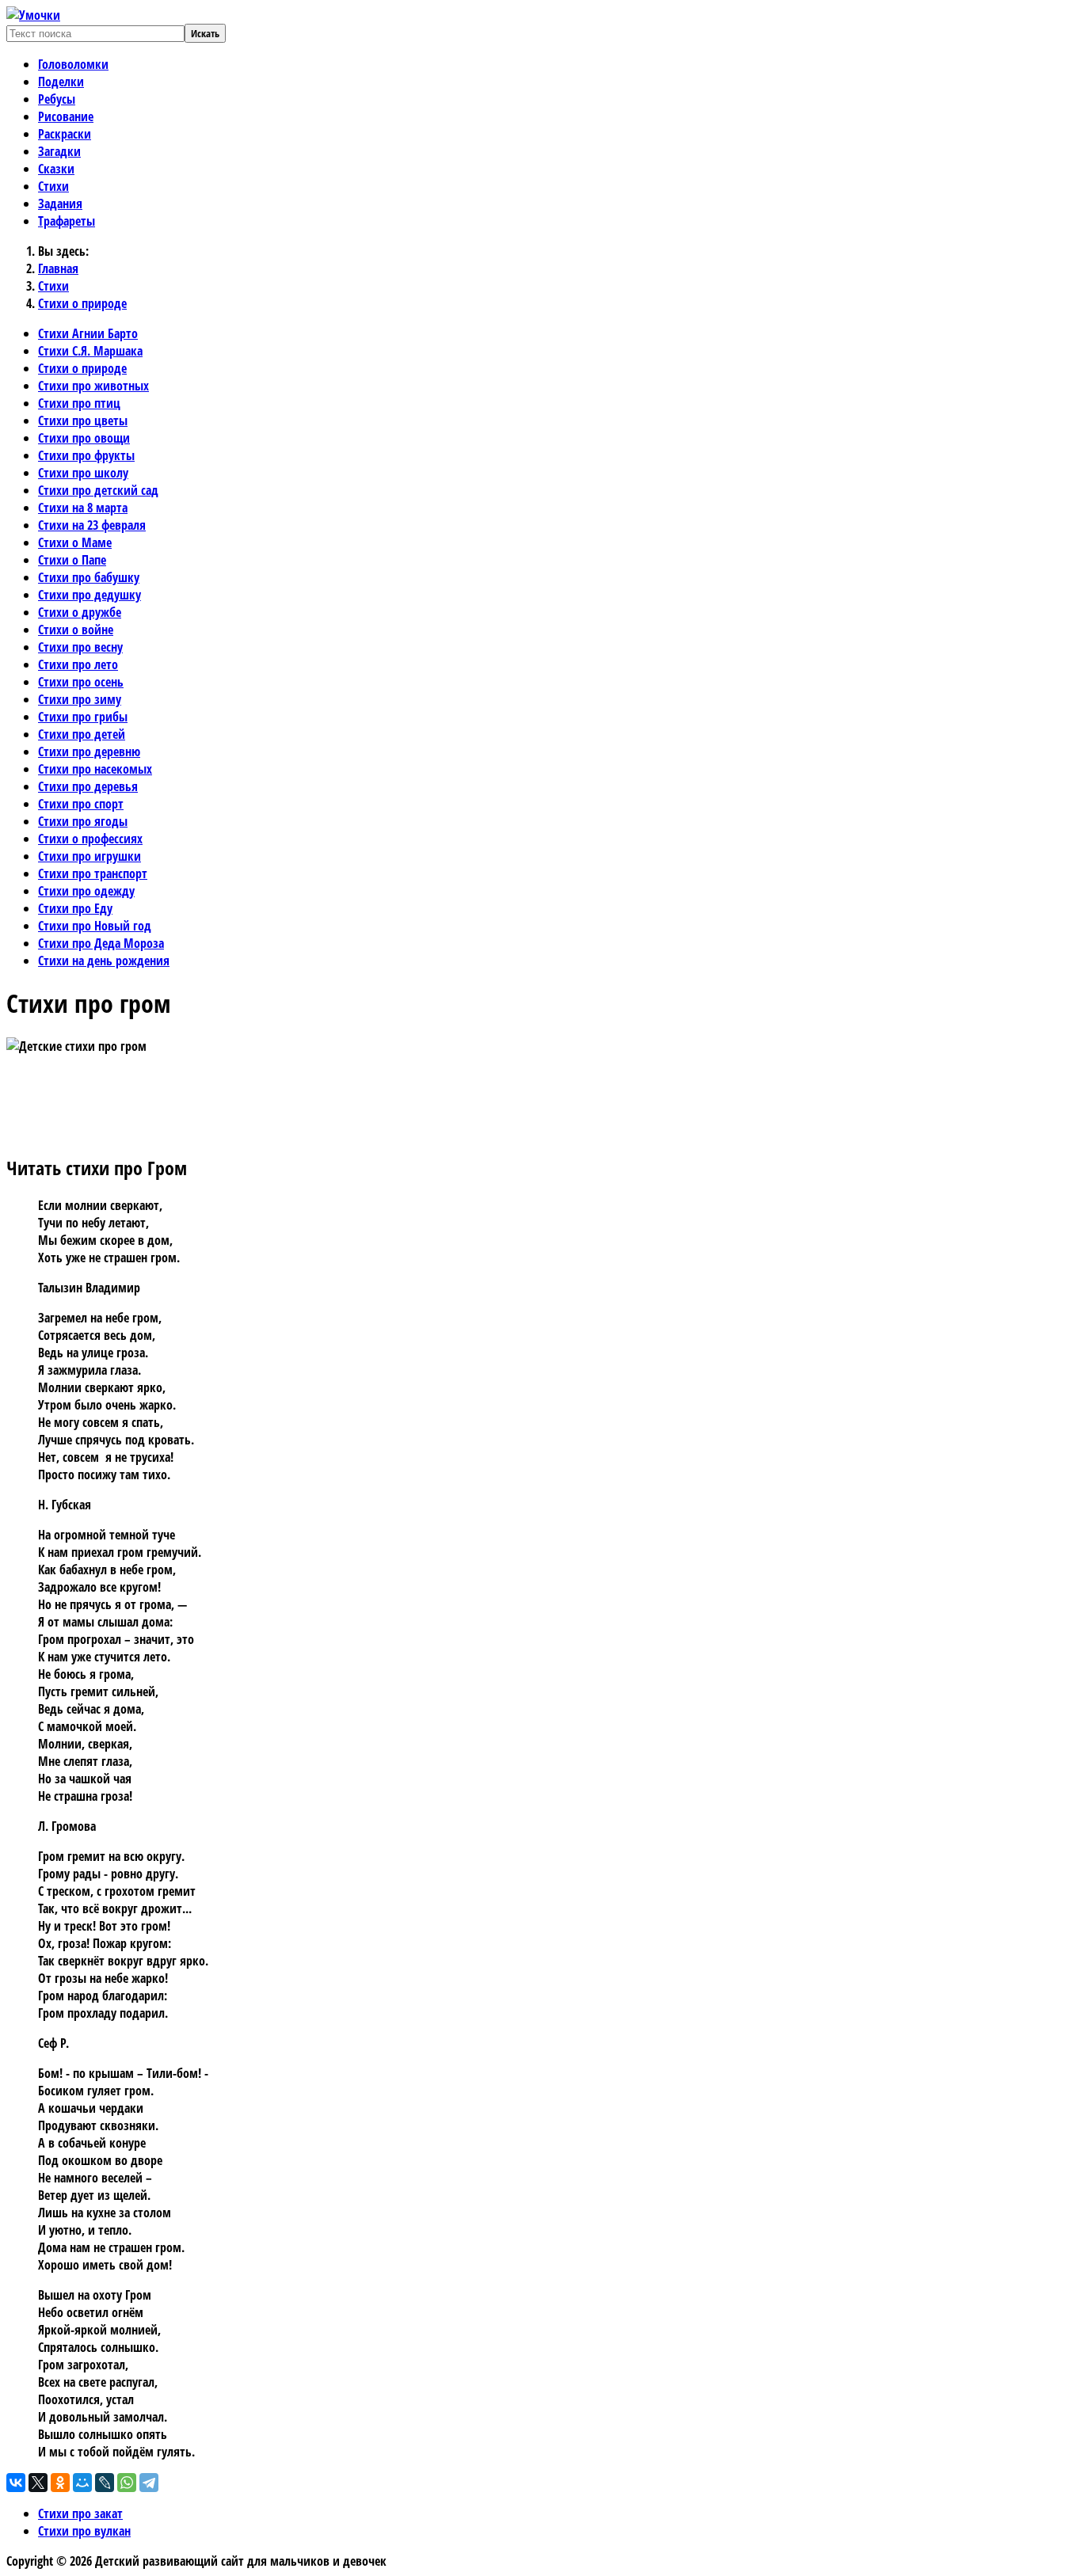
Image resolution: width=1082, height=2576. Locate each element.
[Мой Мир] (82, 2483)
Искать (205, 33)
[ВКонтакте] (16, 2483)
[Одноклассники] (60, 2483)
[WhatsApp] (127, 2483)
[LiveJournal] (105, 2483)
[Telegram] (149, 2483)
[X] (38, 2483)
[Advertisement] (343, 1103)
